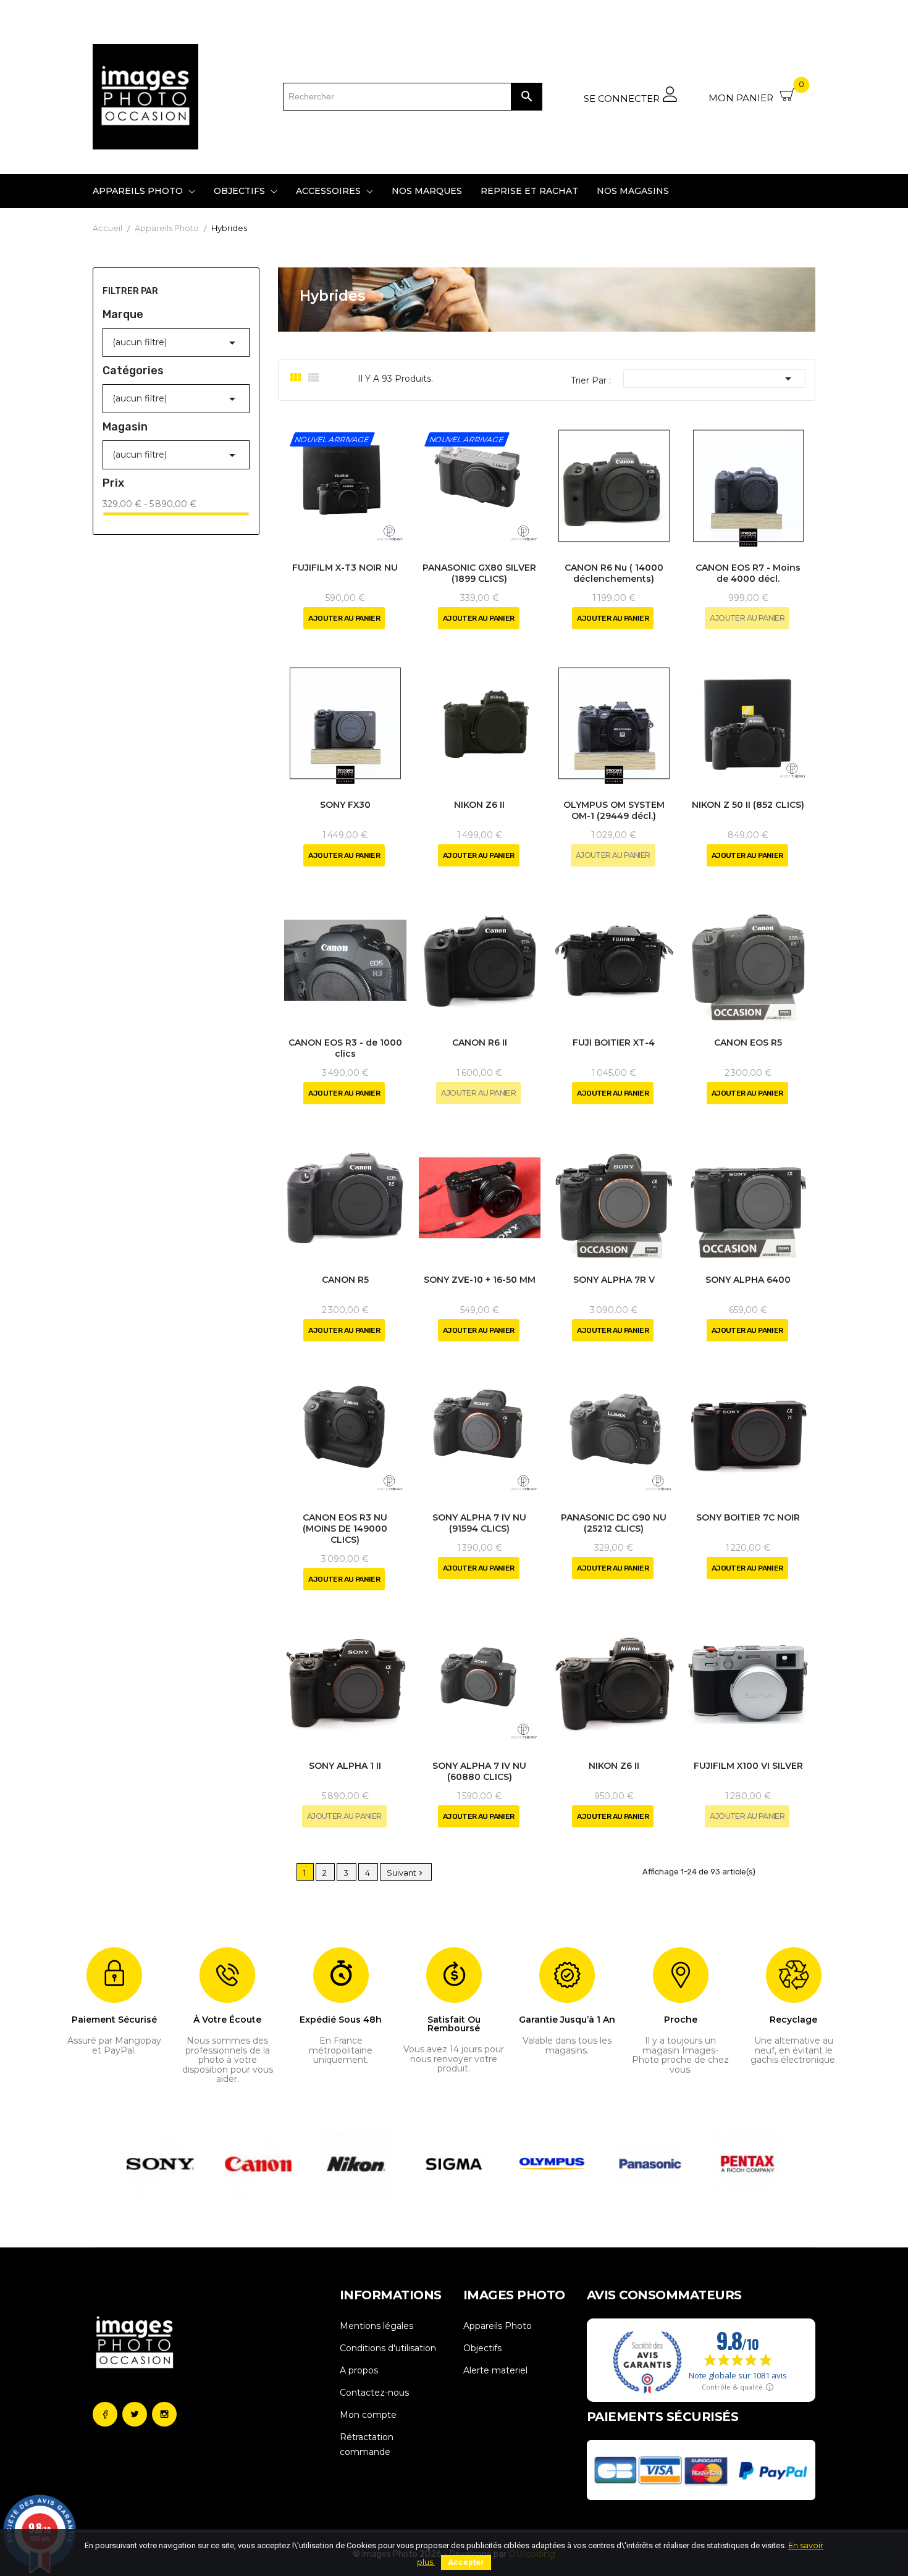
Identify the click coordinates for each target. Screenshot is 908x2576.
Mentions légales (376, 2326)
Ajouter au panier (344, 618)
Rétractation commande (367, 2444)
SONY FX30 (345, 805)
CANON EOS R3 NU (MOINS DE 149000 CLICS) (345, 1529)
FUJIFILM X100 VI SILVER (748, 1766)
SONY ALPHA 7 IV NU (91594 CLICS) (479, 1523)
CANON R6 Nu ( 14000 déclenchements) (614, 573)
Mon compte (368, 2415)
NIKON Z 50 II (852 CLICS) (748, 805)
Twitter (135, 2414)
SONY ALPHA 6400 (748, 1280)
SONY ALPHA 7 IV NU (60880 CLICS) (479, 1771)
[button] (134, 2164)
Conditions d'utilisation (388, 2348)
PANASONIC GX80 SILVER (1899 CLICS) (479, 573)
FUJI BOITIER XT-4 (614, 1043)
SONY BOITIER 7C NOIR (748, 1517)
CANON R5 (345, 1280)
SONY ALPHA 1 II (345, 1766)
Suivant (406, 1873)
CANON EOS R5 (748, 1043)
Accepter (466, 2562)
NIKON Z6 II (479, 805)
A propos (359, 2370)
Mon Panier (756, 93)
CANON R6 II (480, 1043)
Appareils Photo (498, 2326)
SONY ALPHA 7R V (614, 1280)
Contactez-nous (374, 2393)
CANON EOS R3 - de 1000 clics (345, 1048)
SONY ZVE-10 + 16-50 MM (480, 1280)
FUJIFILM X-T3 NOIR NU (345, 568)
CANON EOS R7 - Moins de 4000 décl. (748, 573)
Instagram (164, 2414)
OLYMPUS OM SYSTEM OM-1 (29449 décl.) (614, 810)
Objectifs (482, 2348)
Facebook (105, 2414)
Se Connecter (623, 98)
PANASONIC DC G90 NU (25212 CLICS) (614, 1523)
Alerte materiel (495, 2370)
